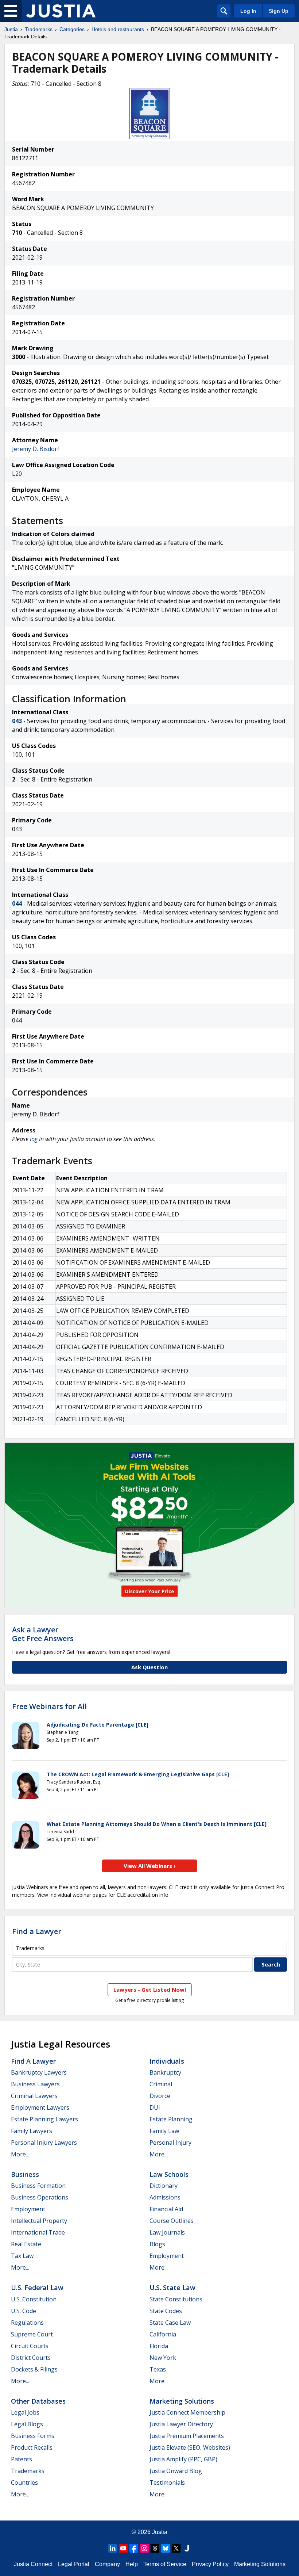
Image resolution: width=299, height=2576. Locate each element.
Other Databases (38, 2401)
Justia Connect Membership (187, 2412)
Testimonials (167, 2483)
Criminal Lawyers (34, 2096)
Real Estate (26, 2244)
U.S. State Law (172, 2288)
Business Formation (38, 2186)
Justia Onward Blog (176, 2471)
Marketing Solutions (182, 2401)
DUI (155, 2107)
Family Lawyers (32, 2131)
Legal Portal (74, 2564)
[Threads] (155, 2548)
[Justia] (61, 11)
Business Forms (33, 2436)
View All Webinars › (150, 1866)
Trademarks (39, 29)
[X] (176, 2548)
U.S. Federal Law (37, 2288)
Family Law (164, 2131)
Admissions (165, 2197)
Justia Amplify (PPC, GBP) (183, 2459)
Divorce (160, 2096)
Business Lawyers (35, 2084)
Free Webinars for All (49, 1706)
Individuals (167, 2061)
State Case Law (170, 2323)
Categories (72, 29)
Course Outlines (172, 2221)
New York (163, 2358)
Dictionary (164, 2186)
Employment (28, 2209)
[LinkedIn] (113, 2548)
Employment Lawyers (40, 2107)
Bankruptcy (165, 2072)
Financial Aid (166, 2209)
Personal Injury (170, 2143)
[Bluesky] (166, 2548)
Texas (158, 2369)
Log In (248, 11)
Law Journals (167, 2232)
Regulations (27, 2323)
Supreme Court (32, 2334)
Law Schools (169, 2174)
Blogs (157, 2244)
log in (37, 1139)
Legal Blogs (27, 2424)
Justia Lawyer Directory (181, 2424)
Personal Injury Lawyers (44, 2143)
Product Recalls (32, 2447)
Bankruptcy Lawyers (39, 2072)
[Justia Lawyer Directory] (187, 2548)
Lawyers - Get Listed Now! (150, 1990)
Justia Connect (33, 2564)
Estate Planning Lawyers (44, 2119)
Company (107, 2564)
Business (25, 2174)
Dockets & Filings (34, 2369)
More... (20, 2154)
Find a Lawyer (37, 1931)
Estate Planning (171, 2119)
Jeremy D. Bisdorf (36, 449)
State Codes (166, 2311)
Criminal (161, 2084)
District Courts (31, 2358)
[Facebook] (134, 2548)
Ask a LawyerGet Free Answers (43, 1634)
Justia (11, 29)
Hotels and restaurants (118, 29)
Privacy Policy (210, 2564)
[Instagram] (144, 2548)
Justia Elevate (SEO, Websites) (190, 2447)
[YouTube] (123, 2548)
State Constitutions (176, 2299)
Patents (22, 2459)
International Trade (38, 2232)
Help (132, 2564)
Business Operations (40, 2197)
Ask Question (149, 1667)
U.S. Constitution (34, 2299)
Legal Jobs (25, 2412)
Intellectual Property (39, 2221)
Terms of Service (165, 2564)
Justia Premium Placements (187, 2436)
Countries (24, 2483)
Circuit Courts (30, 2346)
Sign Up (279, 11)
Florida (159, 2346)
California (163, 2334)
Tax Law (22, 2256)
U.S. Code (24, 2311)
